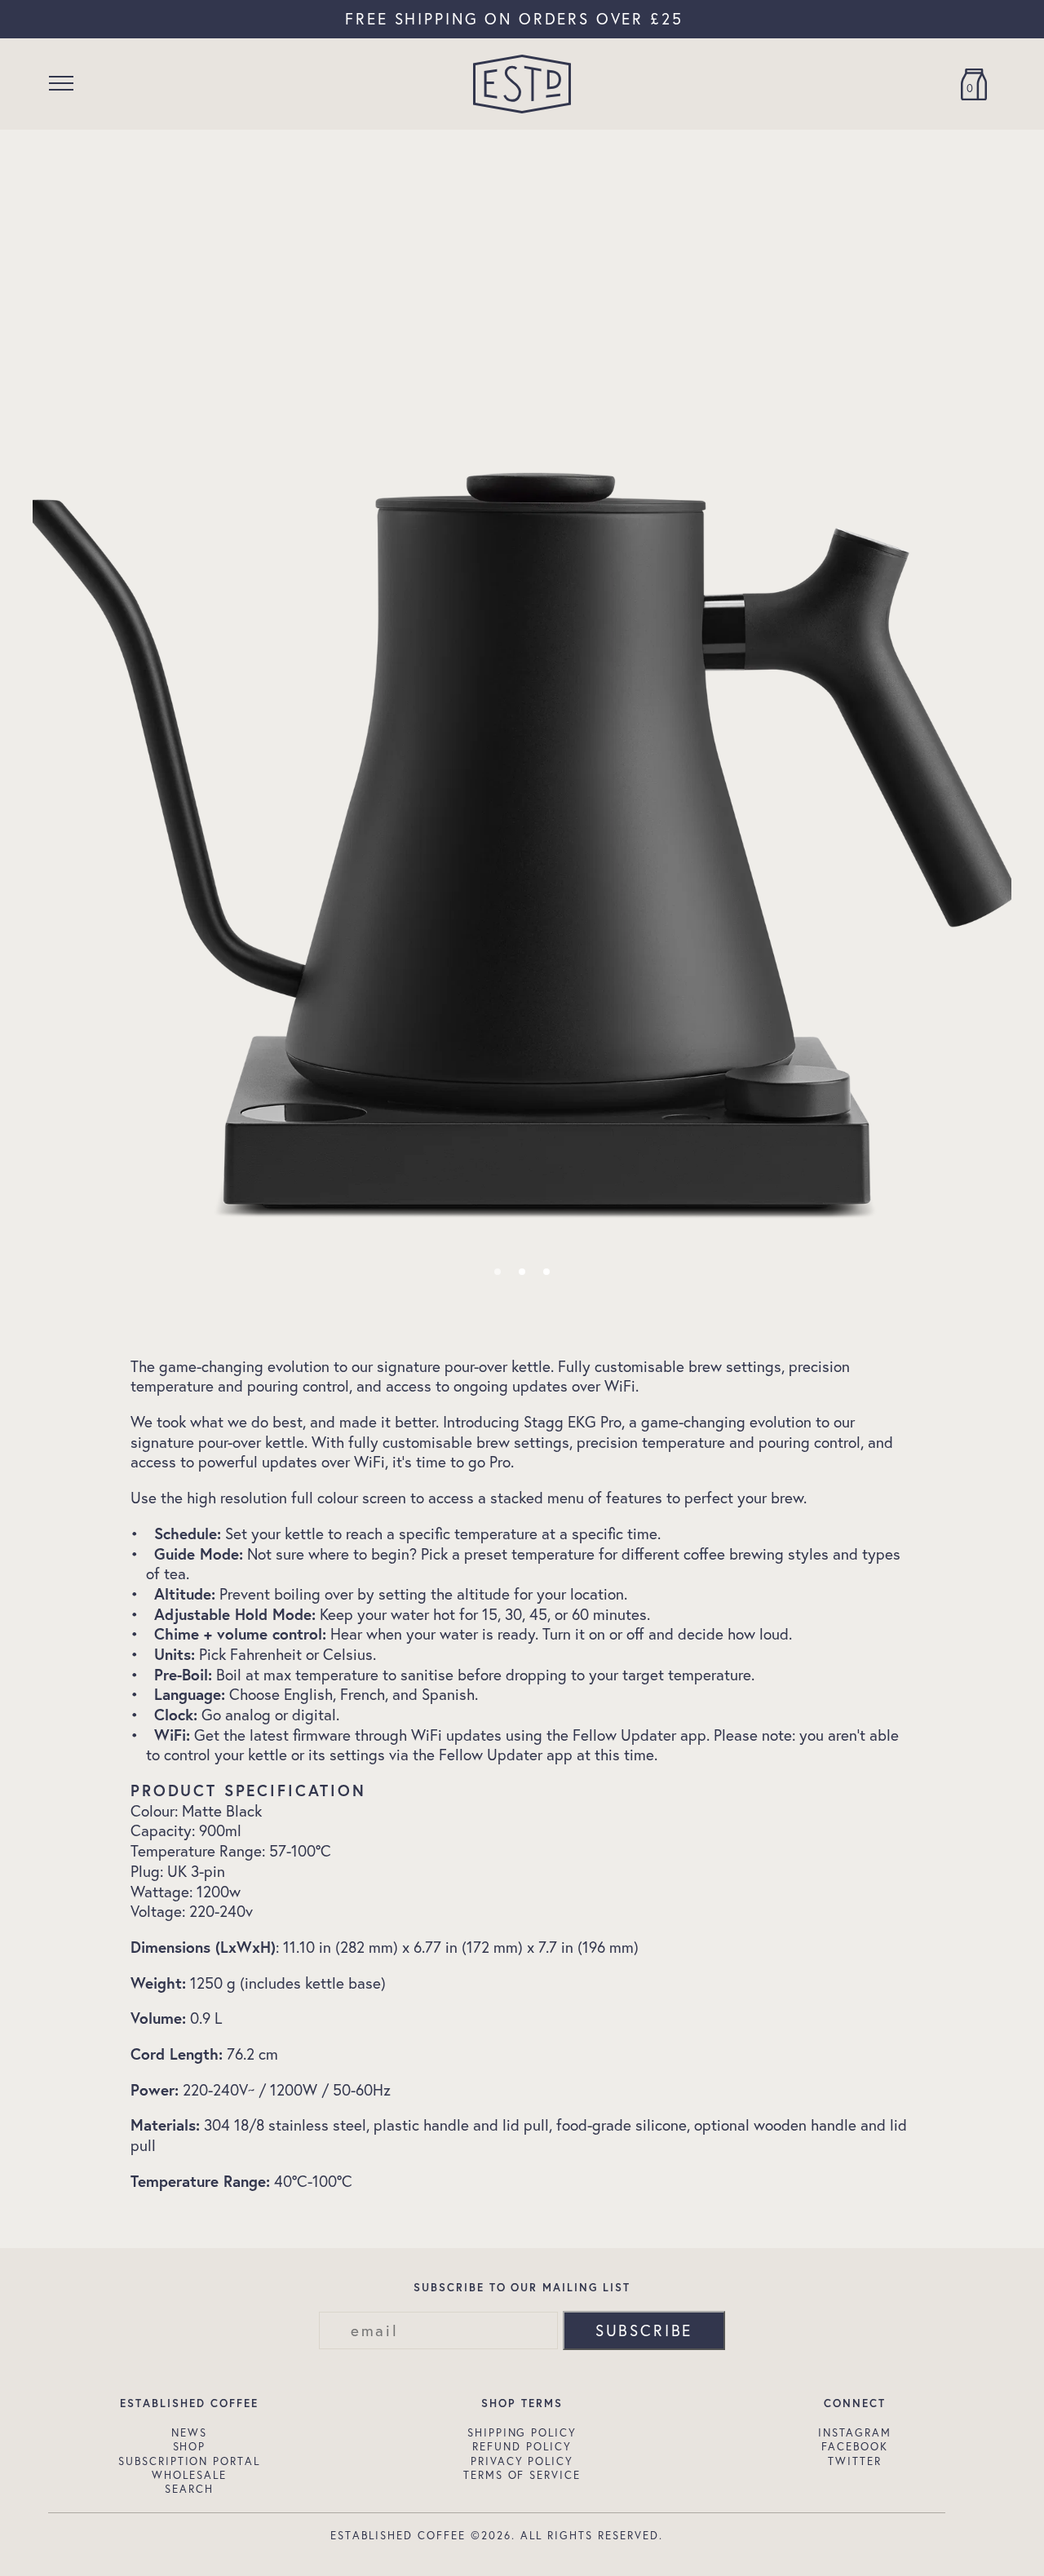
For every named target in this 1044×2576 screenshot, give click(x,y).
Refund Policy (522, 2446)
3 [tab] (546, 1272)
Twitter (855, 2461)
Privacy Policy (522, 2461)
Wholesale (189, 2475)
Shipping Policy (522, 2432)
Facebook (855, 2446)
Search (189, 2489)
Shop (190, 2446)
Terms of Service (522, 2475)
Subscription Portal (190, 2461)
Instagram (855, 2432)
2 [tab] (522, 1272)
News (189, 2432)
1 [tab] (498, 1272)
